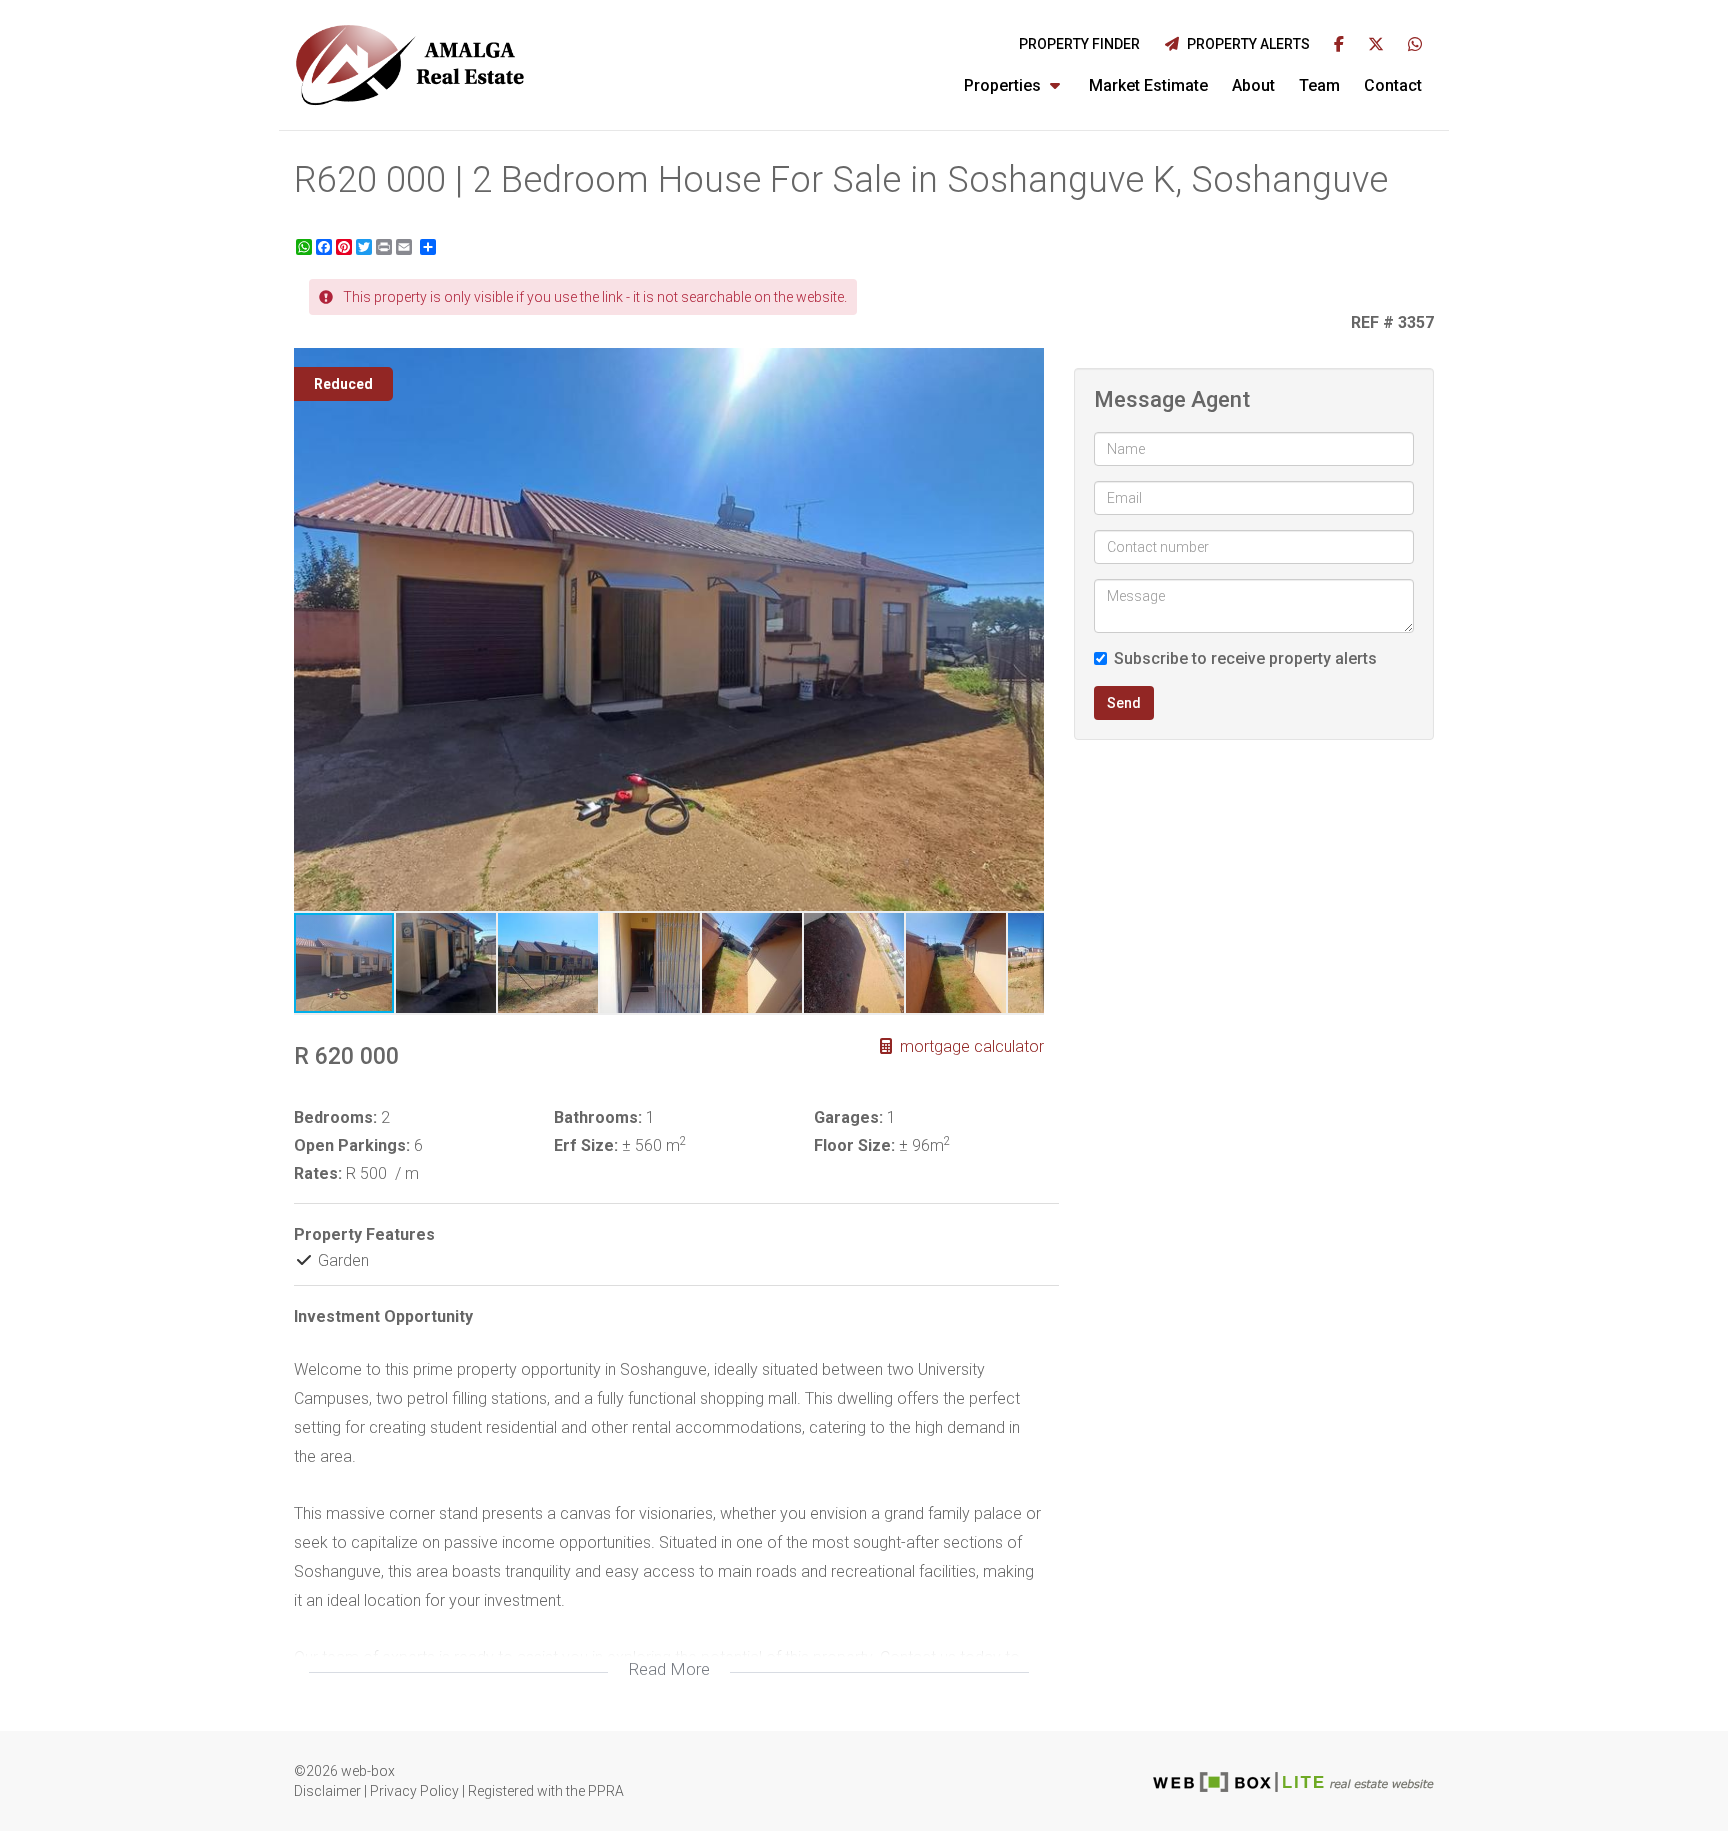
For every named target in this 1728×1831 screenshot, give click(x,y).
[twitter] (1376, 45)
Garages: (848, 1117)
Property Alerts (1245, 44)
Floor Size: (854, 1145)
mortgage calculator (970, 1046)
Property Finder (1079, 44)
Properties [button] (1004, 85)
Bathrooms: (598, 1117)
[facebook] (1339, 45)
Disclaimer (327, 1791)
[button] (1026, 366)
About (1253, 85)
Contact (1393, 85)
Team (1319, 85)
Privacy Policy (414, 1791)
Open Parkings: (352, 1145)
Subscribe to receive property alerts (1245, 658)
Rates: (318, 1173)
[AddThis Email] (406, 247)
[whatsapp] (1415, 45)
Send (1124, 703)
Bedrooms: (335, 1117)
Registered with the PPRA (546, 1791)
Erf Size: (586, 1145)
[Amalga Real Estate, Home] (411, 65)
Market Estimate (1148, 85)
